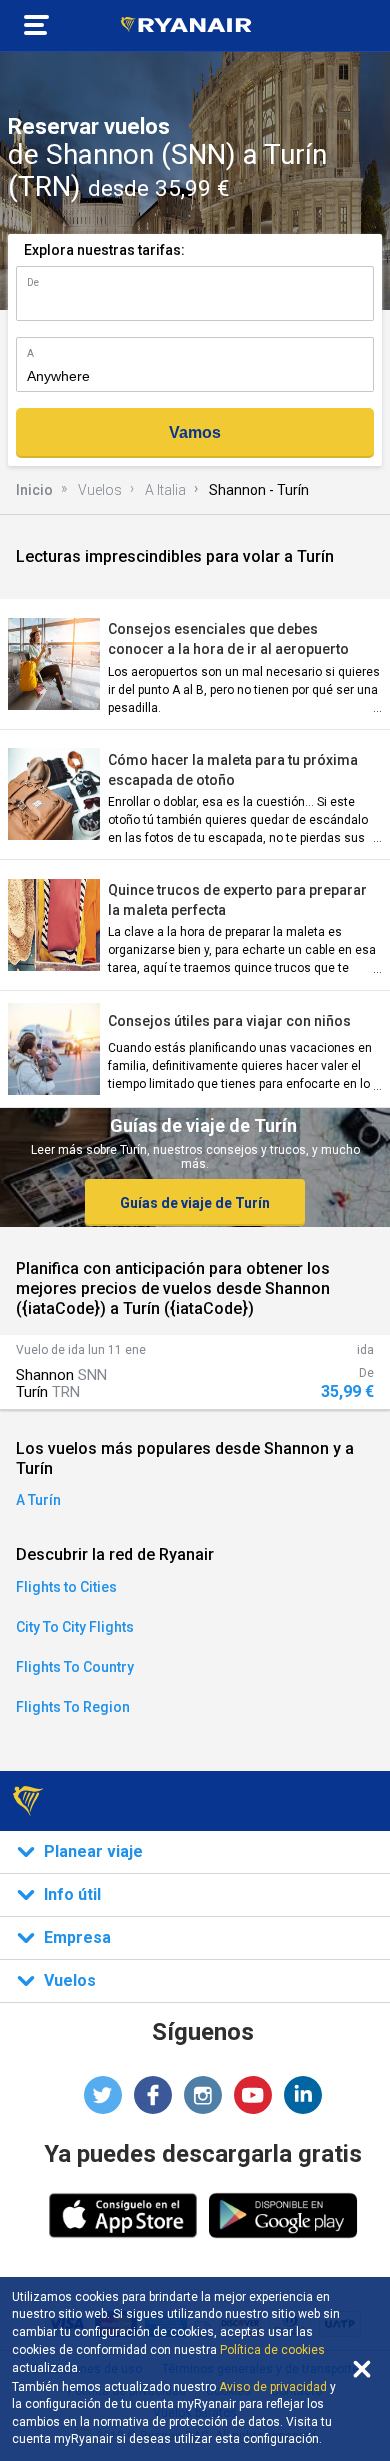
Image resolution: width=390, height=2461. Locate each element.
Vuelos (100, 490)
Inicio (34, 490)
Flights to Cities (66, 1587)
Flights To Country (75, 1667)
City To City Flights (75, 1627)
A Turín (38, 1500)
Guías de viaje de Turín (195, 1203)
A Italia (165, 490)
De (33, 282)
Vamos (195, 432)
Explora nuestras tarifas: (104, 250)
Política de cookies (272, 2350)
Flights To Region (73, 1707)
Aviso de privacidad (273, 2387)
